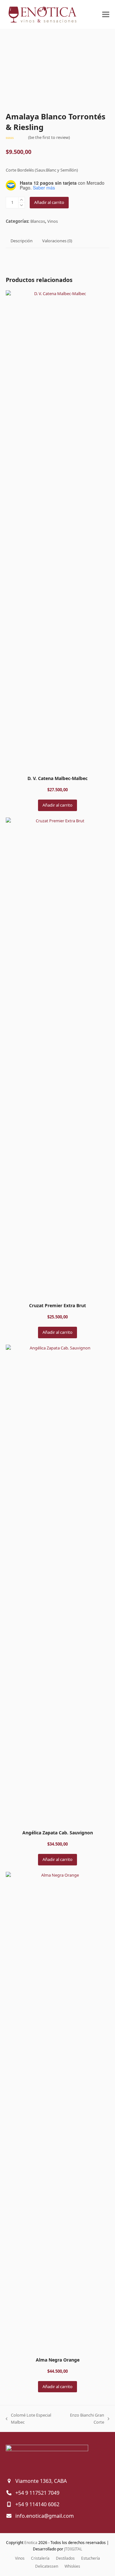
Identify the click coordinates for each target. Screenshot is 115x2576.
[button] (106, 15)
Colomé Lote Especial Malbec (28, 2419)
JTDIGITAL (73, 2549)
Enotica (31, 2543)
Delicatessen (47, 2566)
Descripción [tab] (22, 241)
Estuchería (91, 2558)
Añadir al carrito (49, 202)
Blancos (38, 221)
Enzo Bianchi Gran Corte (84, 2419)
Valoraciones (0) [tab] (57, 241)
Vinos (53, 221)
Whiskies (72, 2566)
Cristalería (40, 2558)
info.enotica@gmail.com (45, 2516)
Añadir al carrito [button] (57, 805)
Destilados (65, 2558)
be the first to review (49, 137)
